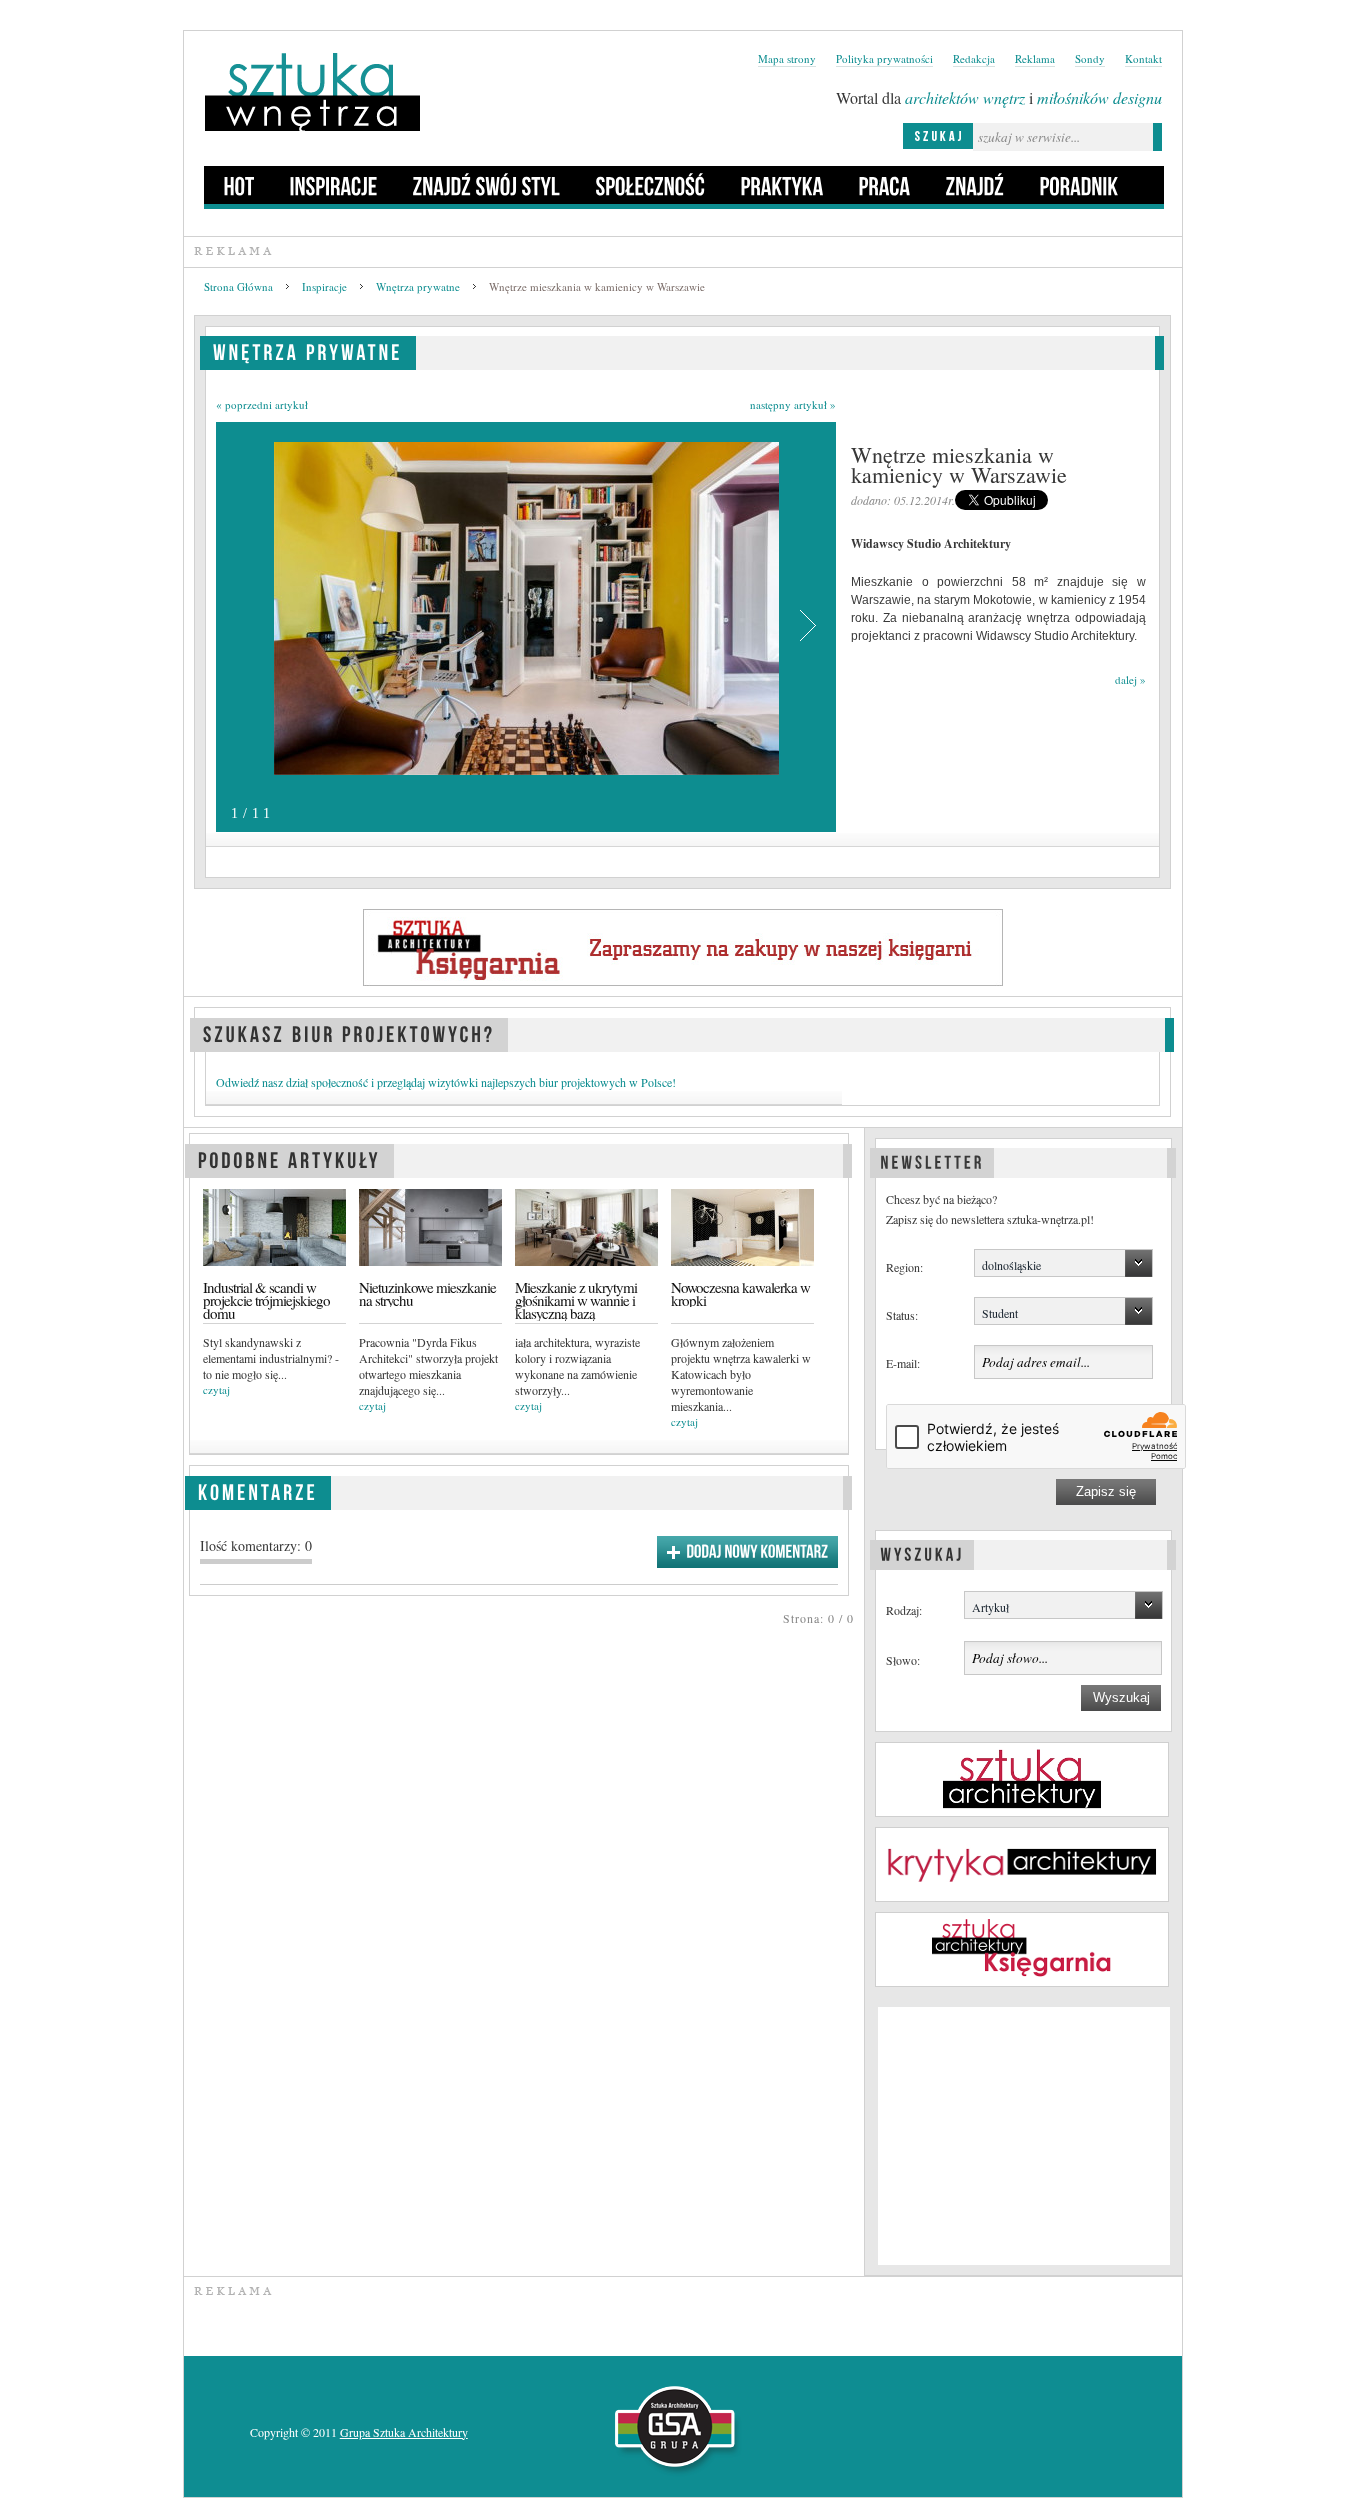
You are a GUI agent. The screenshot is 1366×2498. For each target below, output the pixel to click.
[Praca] (885, 185)
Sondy (1090, 58)
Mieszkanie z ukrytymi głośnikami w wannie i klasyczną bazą (576, 1301)
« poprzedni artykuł (262, 404)
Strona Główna (238, 286)
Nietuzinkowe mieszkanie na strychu (427, 1294)
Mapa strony (787, 58)
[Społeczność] (651, 185)
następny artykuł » (793, 404)
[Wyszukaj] (922, 1552)
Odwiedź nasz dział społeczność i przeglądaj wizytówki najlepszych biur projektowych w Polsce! (446, 1082)
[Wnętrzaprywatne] (308, 349)
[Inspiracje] (334, 185)
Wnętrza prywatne (418, 286)
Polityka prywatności (884, 58)
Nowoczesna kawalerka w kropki (740, 1294)
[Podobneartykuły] (289, 1157)
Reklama (1035, 58)
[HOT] (239, 185)
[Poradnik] (1079, 185)
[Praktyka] (782, 185)
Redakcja (974, 58)
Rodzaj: (904, 1610)
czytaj (216, 1389)
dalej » (1130, 679)
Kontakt (1143, 58)
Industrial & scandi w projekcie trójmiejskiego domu (266, 1301)
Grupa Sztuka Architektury (404, 2432)
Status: (902, 1315)
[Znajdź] (975, 185)
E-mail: (903, 1363)
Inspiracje (324, 286)
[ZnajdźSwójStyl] (487, 185)
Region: (904, 1267)
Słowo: (903, 1660)
